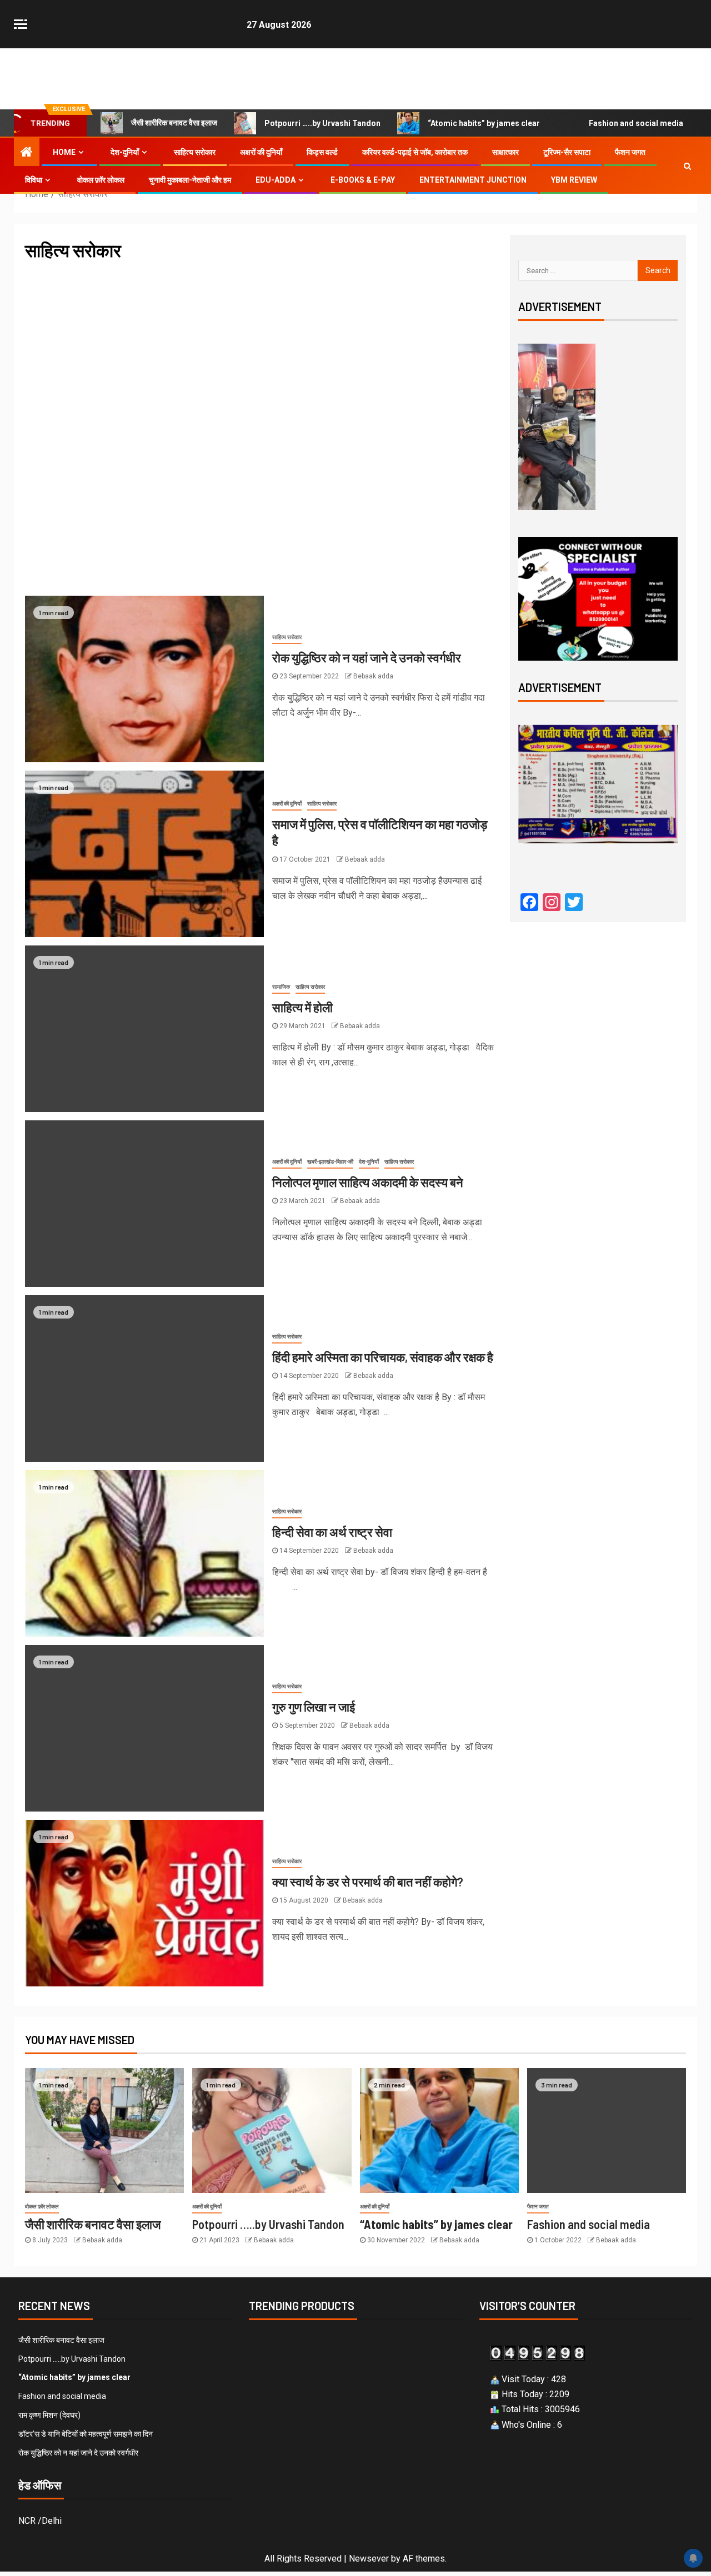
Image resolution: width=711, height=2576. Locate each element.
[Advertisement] (264, 354)
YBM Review (574, 180)
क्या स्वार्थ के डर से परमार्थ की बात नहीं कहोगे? (368, 1881)
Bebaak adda (373, 676)
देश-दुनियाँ (125, 152)
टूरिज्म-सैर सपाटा (567, 152)
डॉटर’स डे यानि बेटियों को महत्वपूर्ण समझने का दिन (86, 2434)
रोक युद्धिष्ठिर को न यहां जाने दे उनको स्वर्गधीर (367, 657)
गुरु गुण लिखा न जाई (314, 1707)
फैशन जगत (630, 152)
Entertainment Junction (473, 180)
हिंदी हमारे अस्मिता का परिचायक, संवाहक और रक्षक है (383, 1357)
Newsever (369, 2559)
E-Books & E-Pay (363, 180)
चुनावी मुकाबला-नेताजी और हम (190, 180)
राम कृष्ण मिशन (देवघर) (49, 2415)
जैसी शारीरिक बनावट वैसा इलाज (174, 123)
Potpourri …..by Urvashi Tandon (322, 123)
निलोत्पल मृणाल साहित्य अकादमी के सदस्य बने (368, 1182)
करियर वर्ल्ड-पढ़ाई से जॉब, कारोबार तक (415, 152)
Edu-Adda (276, 180)
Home (64, 152)
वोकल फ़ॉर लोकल (101, 180)
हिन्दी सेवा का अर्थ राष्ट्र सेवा (332, 1532)
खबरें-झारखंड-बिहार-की (330, 1162)
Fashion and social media (636, 123)
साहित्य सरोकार (195, 152)
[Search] (687, 166)
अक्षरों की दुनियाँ (261, 152)
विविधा (34, 180)
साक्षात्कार (505, 152)
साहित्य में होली (302, 1007)
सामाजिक (281, 987)
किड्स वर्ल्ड (322, 152)
